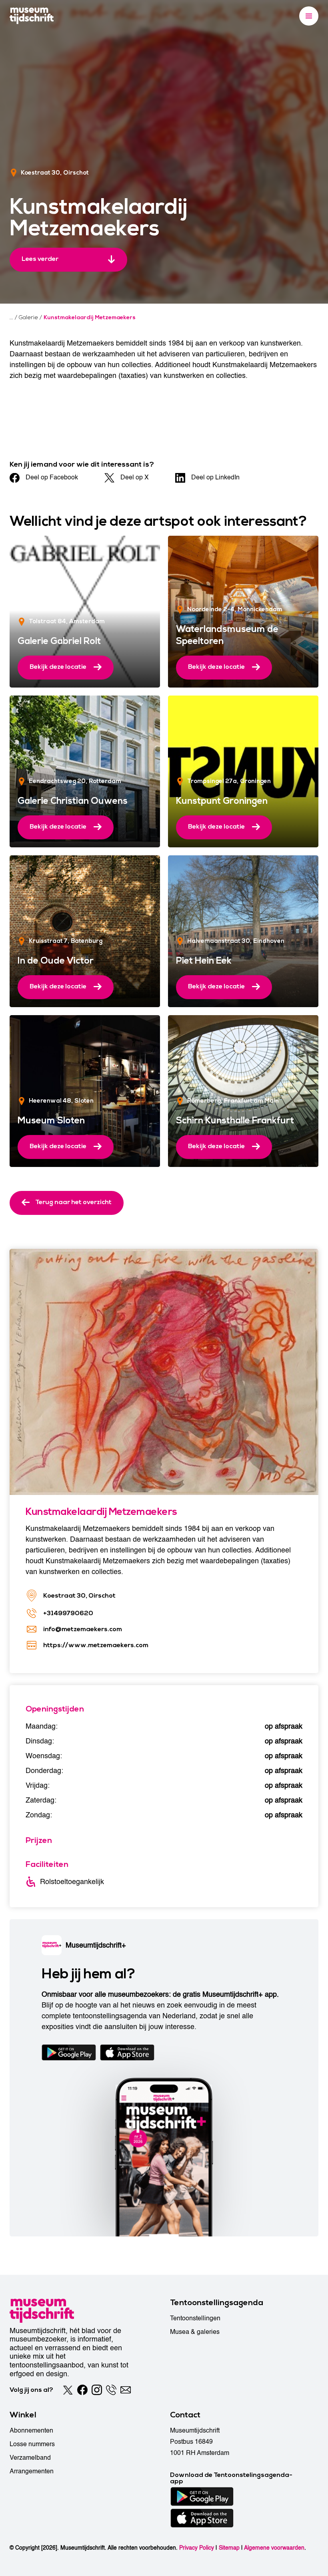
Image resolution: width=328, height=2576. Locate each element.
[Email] (126, 2390)
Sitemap (229, 2548)
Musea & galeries (195, 2332)
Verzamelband (30, 2458)
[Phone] (111, 2390)
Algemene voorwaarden (274, 2548)
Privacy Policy (197, 2548)
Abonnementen (31, 2431)
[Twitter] (68, 2390)
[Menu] (309, 16)
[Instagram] (97, 2390)
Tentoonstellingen (195, 2318)
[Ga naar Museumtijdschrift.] (11, 318)
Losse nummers (32, 2444)
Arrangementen (32, 2471)
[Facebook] (82, 2390)
